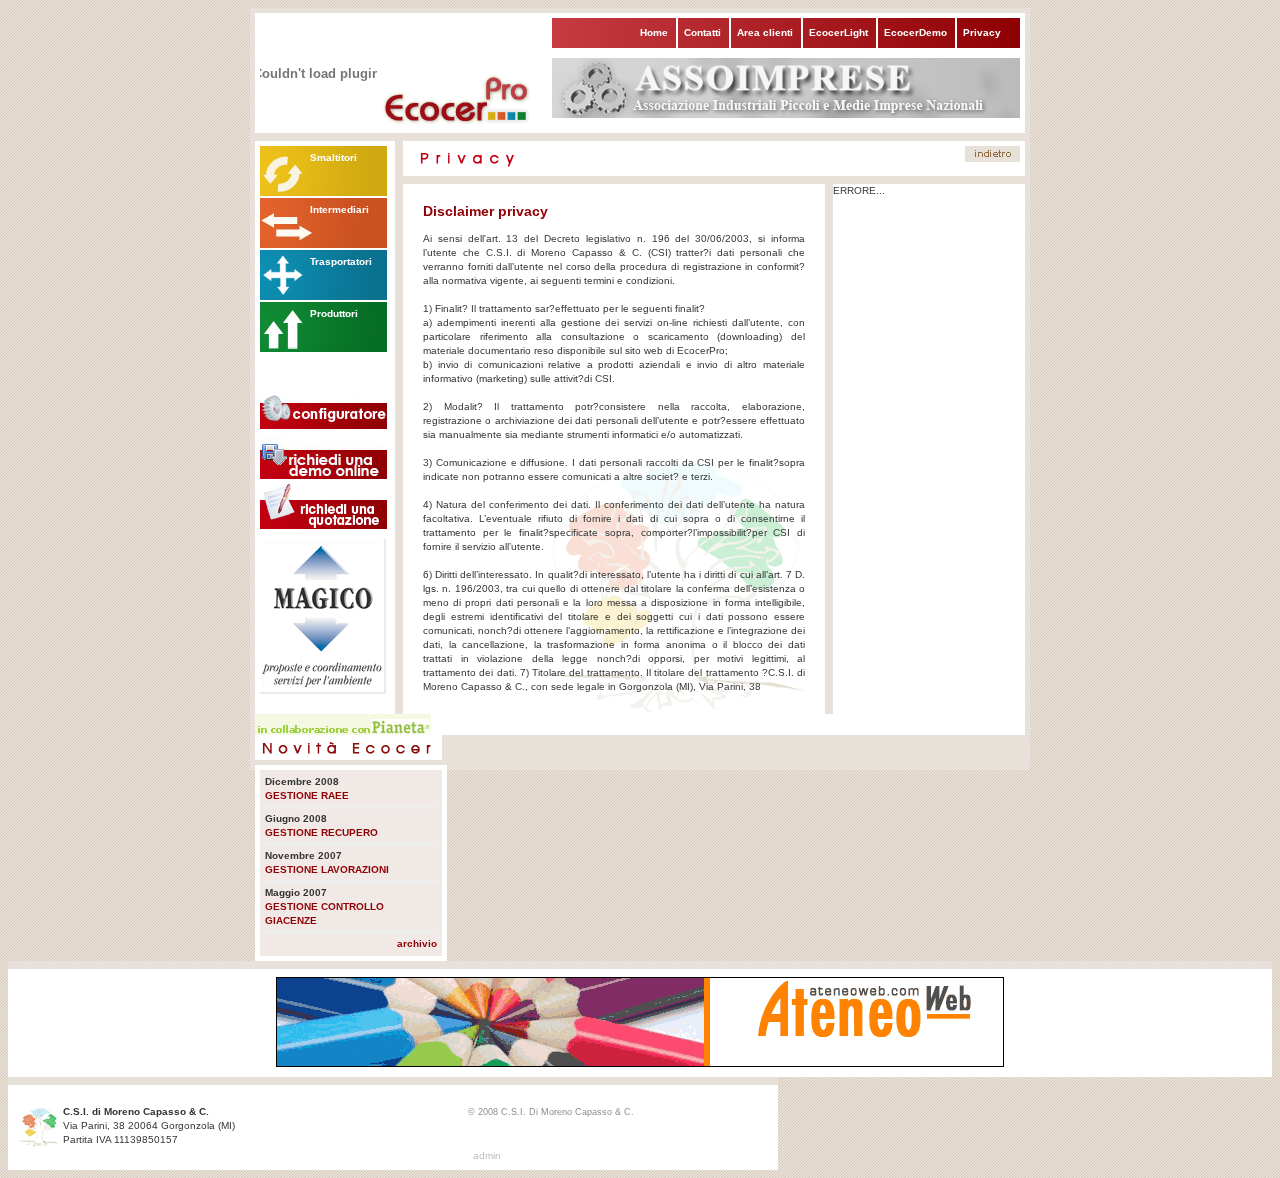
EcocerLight (838, 32)
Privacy (982, 32)
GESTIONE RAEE (307, 795)
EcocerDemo (915, 32)
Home (654, 32)
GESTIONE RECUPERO (321, 832)
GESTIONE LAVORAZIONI (327, 869)
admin (487, 1155)
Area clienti (765, 32)
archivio (417, 943)
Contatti (702, 32)
